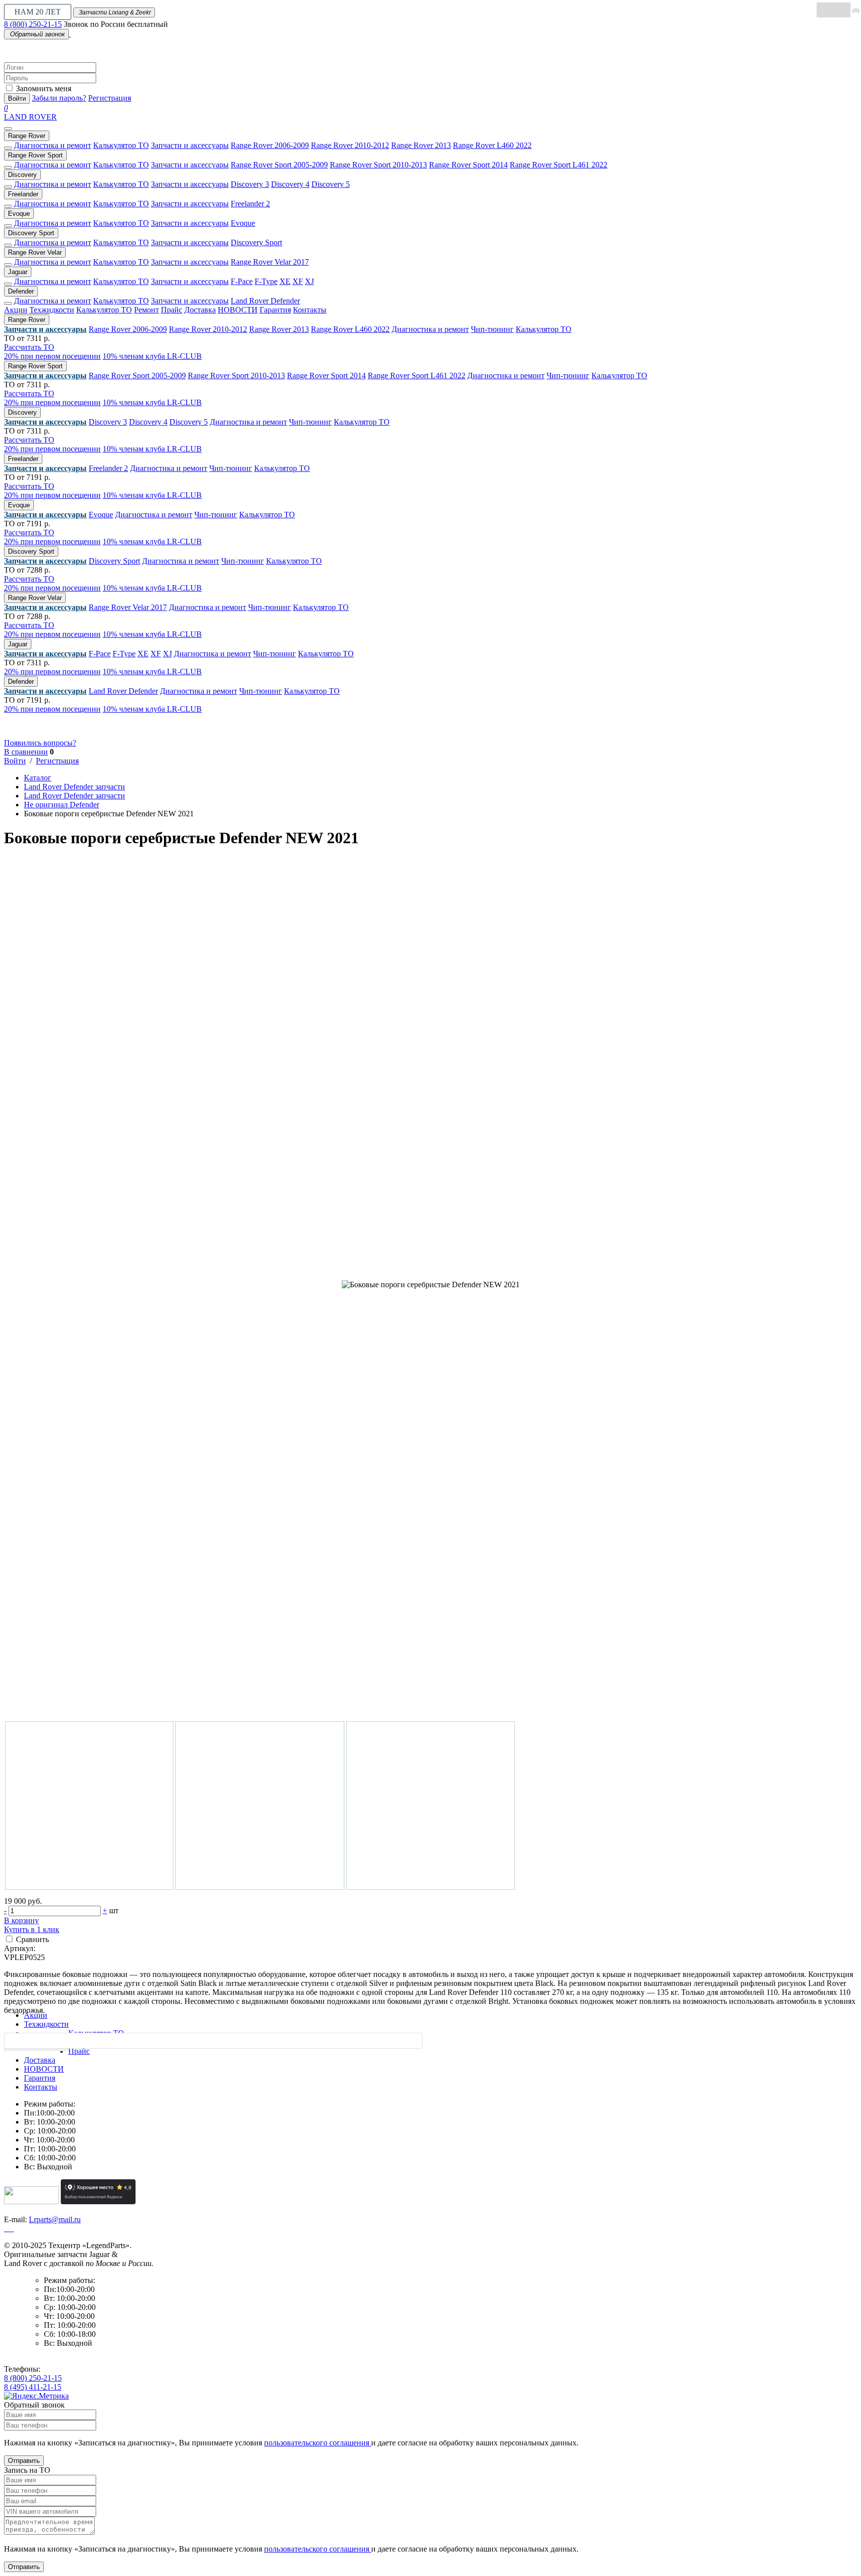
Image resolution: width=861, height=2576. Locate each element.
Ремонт (146, 310)
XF (298, 281)
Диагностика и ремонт (53, 145)
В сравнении (26, 752)
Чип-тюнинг (492, 329)
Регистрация (110, 98)
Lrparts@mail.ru (55, 2219)
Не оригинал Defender (62, 805)
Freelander (23, 194)
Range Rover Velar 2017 (270, 262)
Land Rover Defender (265, 301)
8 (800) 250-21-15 (33, 24)
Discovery (22, 175)
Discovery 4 (290, 184)
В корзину (21, 1920)
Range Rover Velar (35, 252)
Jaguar (18, 272)
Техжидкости (52, 310)
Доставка (200, 310)
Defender (21, 291)
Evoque (19, 214)
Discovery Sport (31, 233)
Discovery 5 (331, 184)
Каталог (38, 778)
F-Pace (242, 281)
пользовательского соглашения (318, 2443)
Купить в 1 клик (32, 1929)
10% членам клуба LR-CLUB (152, 356)
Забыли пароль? (59, 98)
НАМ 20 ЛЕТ (38, 12)
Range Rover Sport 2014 (468, 165)
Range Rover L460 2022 (492, 145)
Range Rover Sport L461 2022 (559, 165)
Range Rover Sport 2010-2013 (378, 165)
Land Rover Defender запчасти (74, 787)
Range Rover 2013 (421, 145)
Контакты (310, 310)
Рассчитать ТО (29, 347)
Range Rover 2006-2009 (270, 145)
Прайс (172, 310)
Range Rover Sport (35, 155)
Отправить (24, 2461)
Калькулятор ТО (121, 145)
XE (285, 281)
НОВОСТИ (238, 310)
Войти (17, 98)
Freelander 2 (250, 204)
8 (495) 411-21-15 (33, 2387)
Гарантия (275, 310)
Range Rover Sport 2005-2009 (279, 165)
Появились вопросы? (40, 743)
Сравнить (32, 1939)
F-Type (266, 281)
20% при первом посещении (52, 356)
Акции (16, 310)
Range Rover (27, 136)
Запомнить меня (44, 88)
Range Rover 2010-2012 (350, 145)
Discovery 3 (250, 184)
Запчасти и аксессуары (190, 145)
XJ (309, 281)
